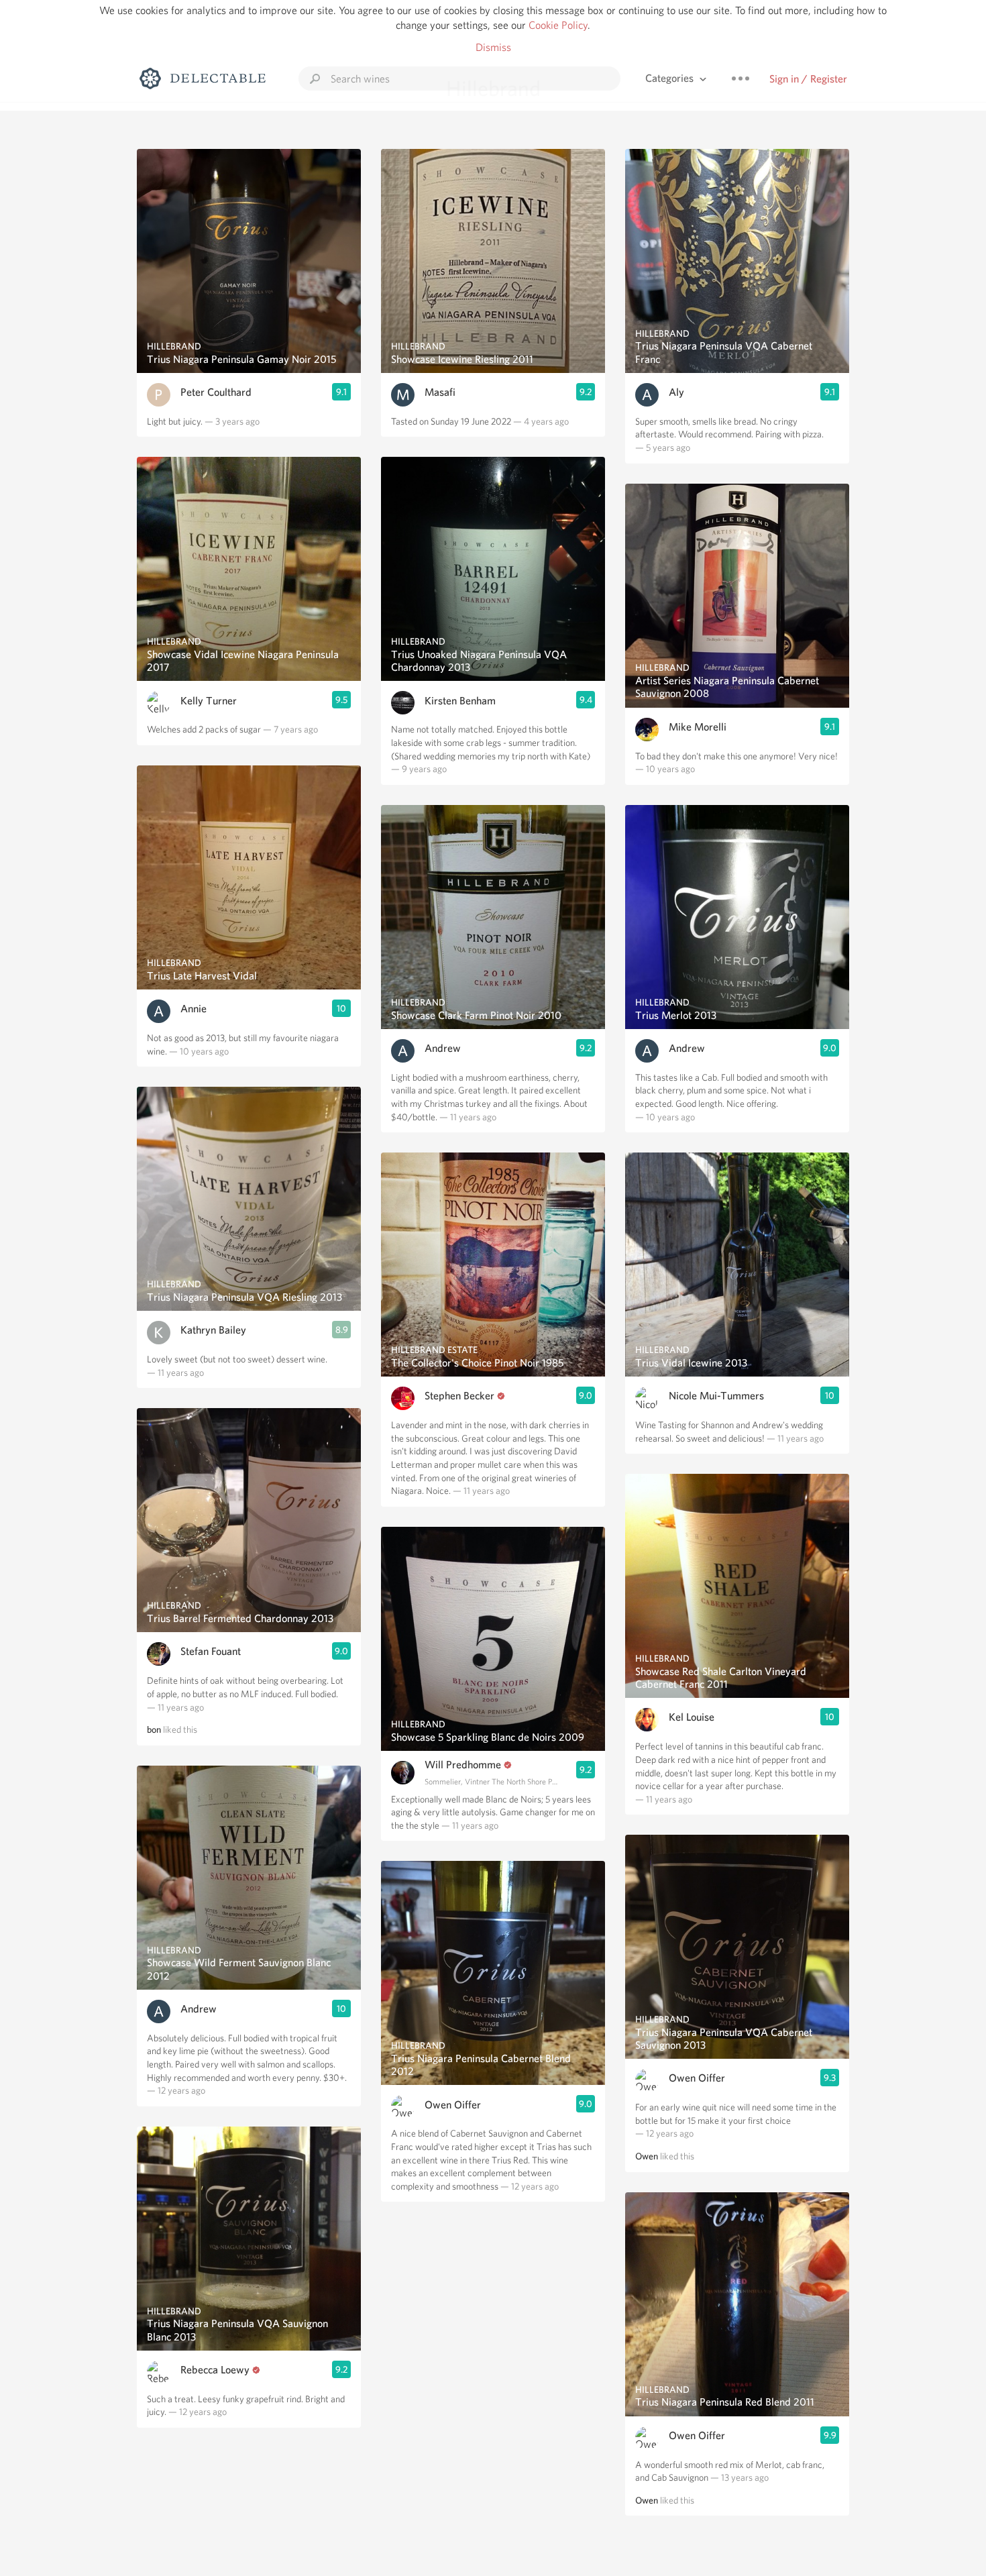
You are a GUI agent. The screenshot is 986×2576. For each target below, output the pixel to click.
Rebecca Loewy (215, 2370)
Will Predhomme (463, 1765)
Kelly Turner (209, 701)
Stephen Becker (459, 1396)
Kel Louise (692, 1717)
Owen (647, 2156)
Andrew (199, 2009)
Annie (194, 1009)
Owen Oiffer (453, 2105)
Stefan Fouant (211, 1651)
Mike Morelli (698, 727)
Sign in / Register (808, 79)
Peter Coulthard (216, 392)
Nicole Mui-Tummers (716, 1396)
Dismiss (493, 47)
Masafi (440, 392)
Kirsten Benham (460, 701)
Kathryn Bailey (213, 1330)
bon (154, 1729)
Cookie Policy (558, 25)
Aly (676, 392)
